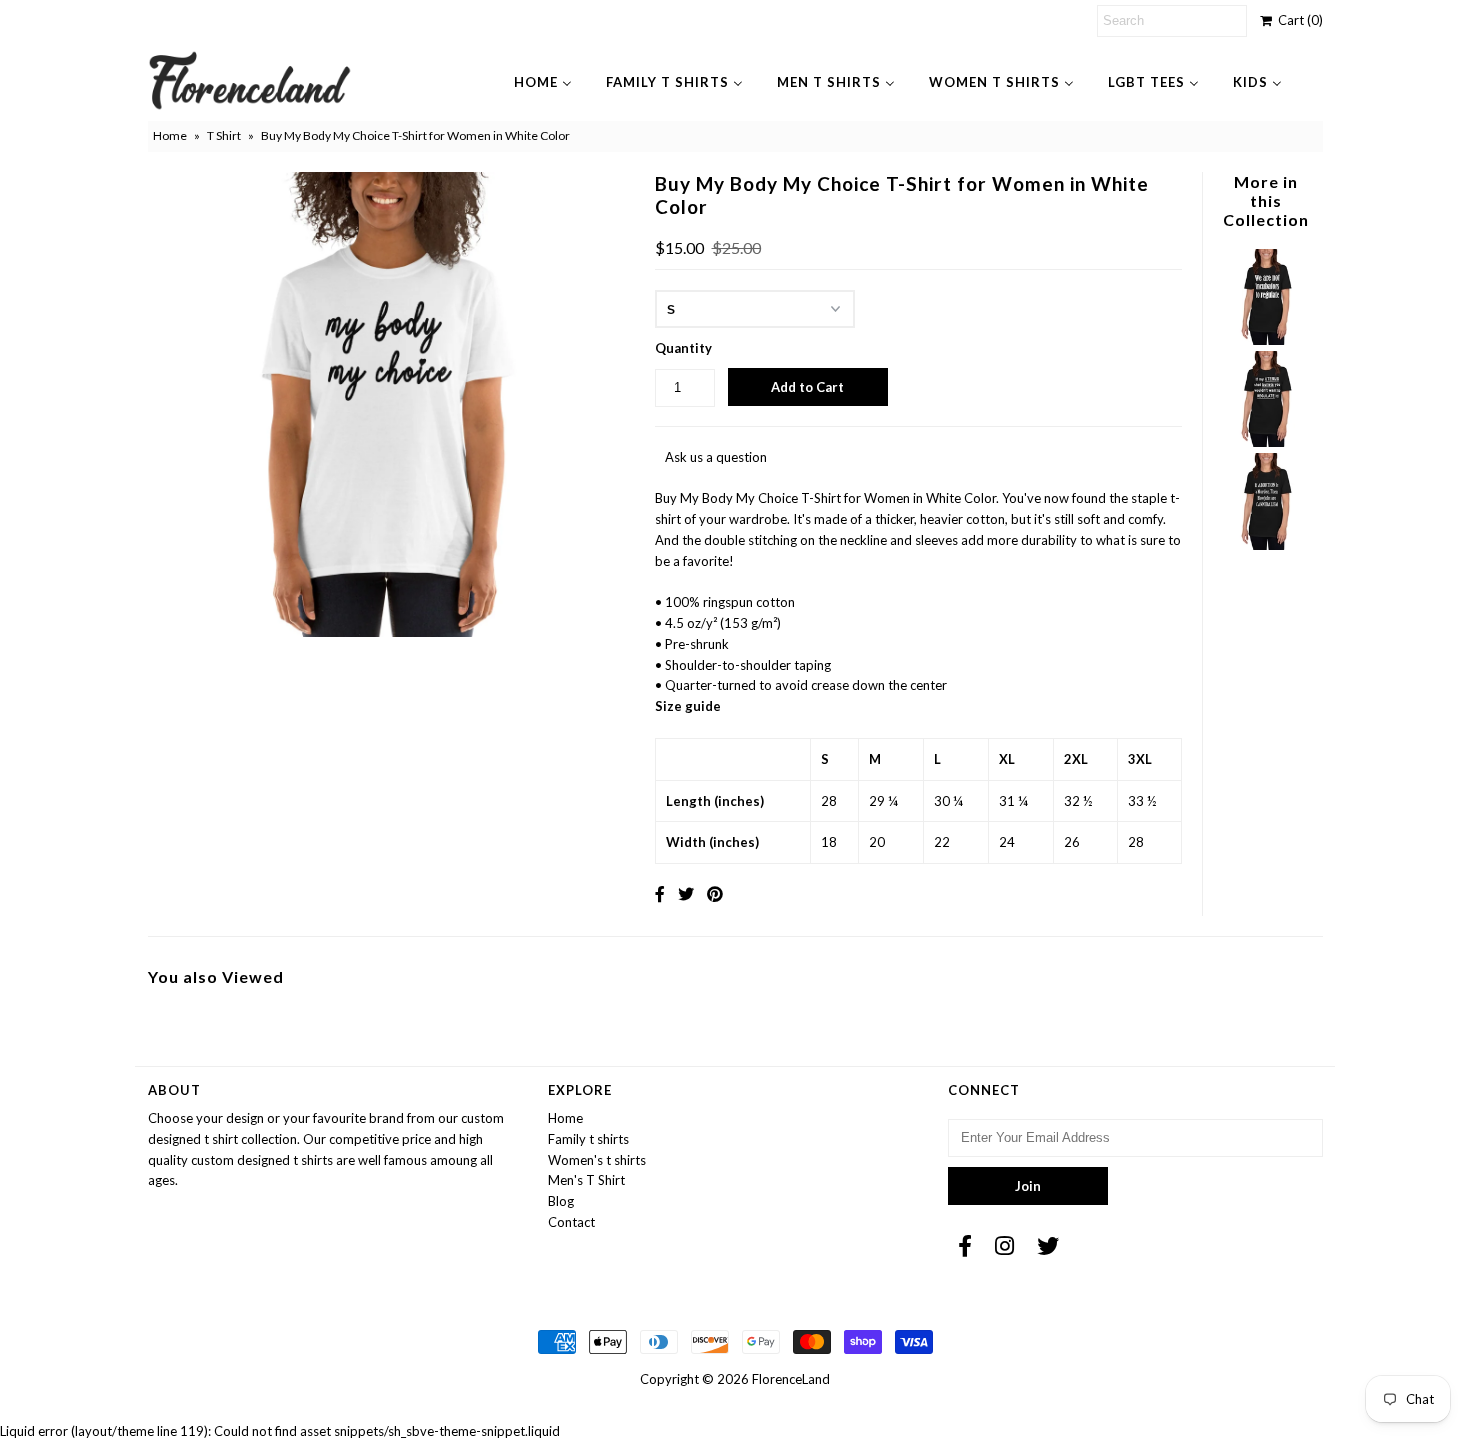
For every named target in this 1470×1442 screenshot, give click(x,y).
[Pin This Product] (715, 893)
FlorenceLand (791, 1379)
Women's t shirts (597, 1160)
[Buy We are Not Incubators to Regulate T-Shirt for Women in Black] (1266, 340)
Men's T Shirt (586, 1180)
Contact (571, 1222)
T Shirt (224, 135)
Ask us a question (716, 457)
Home (170, 135)
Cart (1297, 20)
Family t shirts (588, 1139)
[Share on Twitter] (686, 893)
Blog (561, 1201)
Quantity (683, 348)
